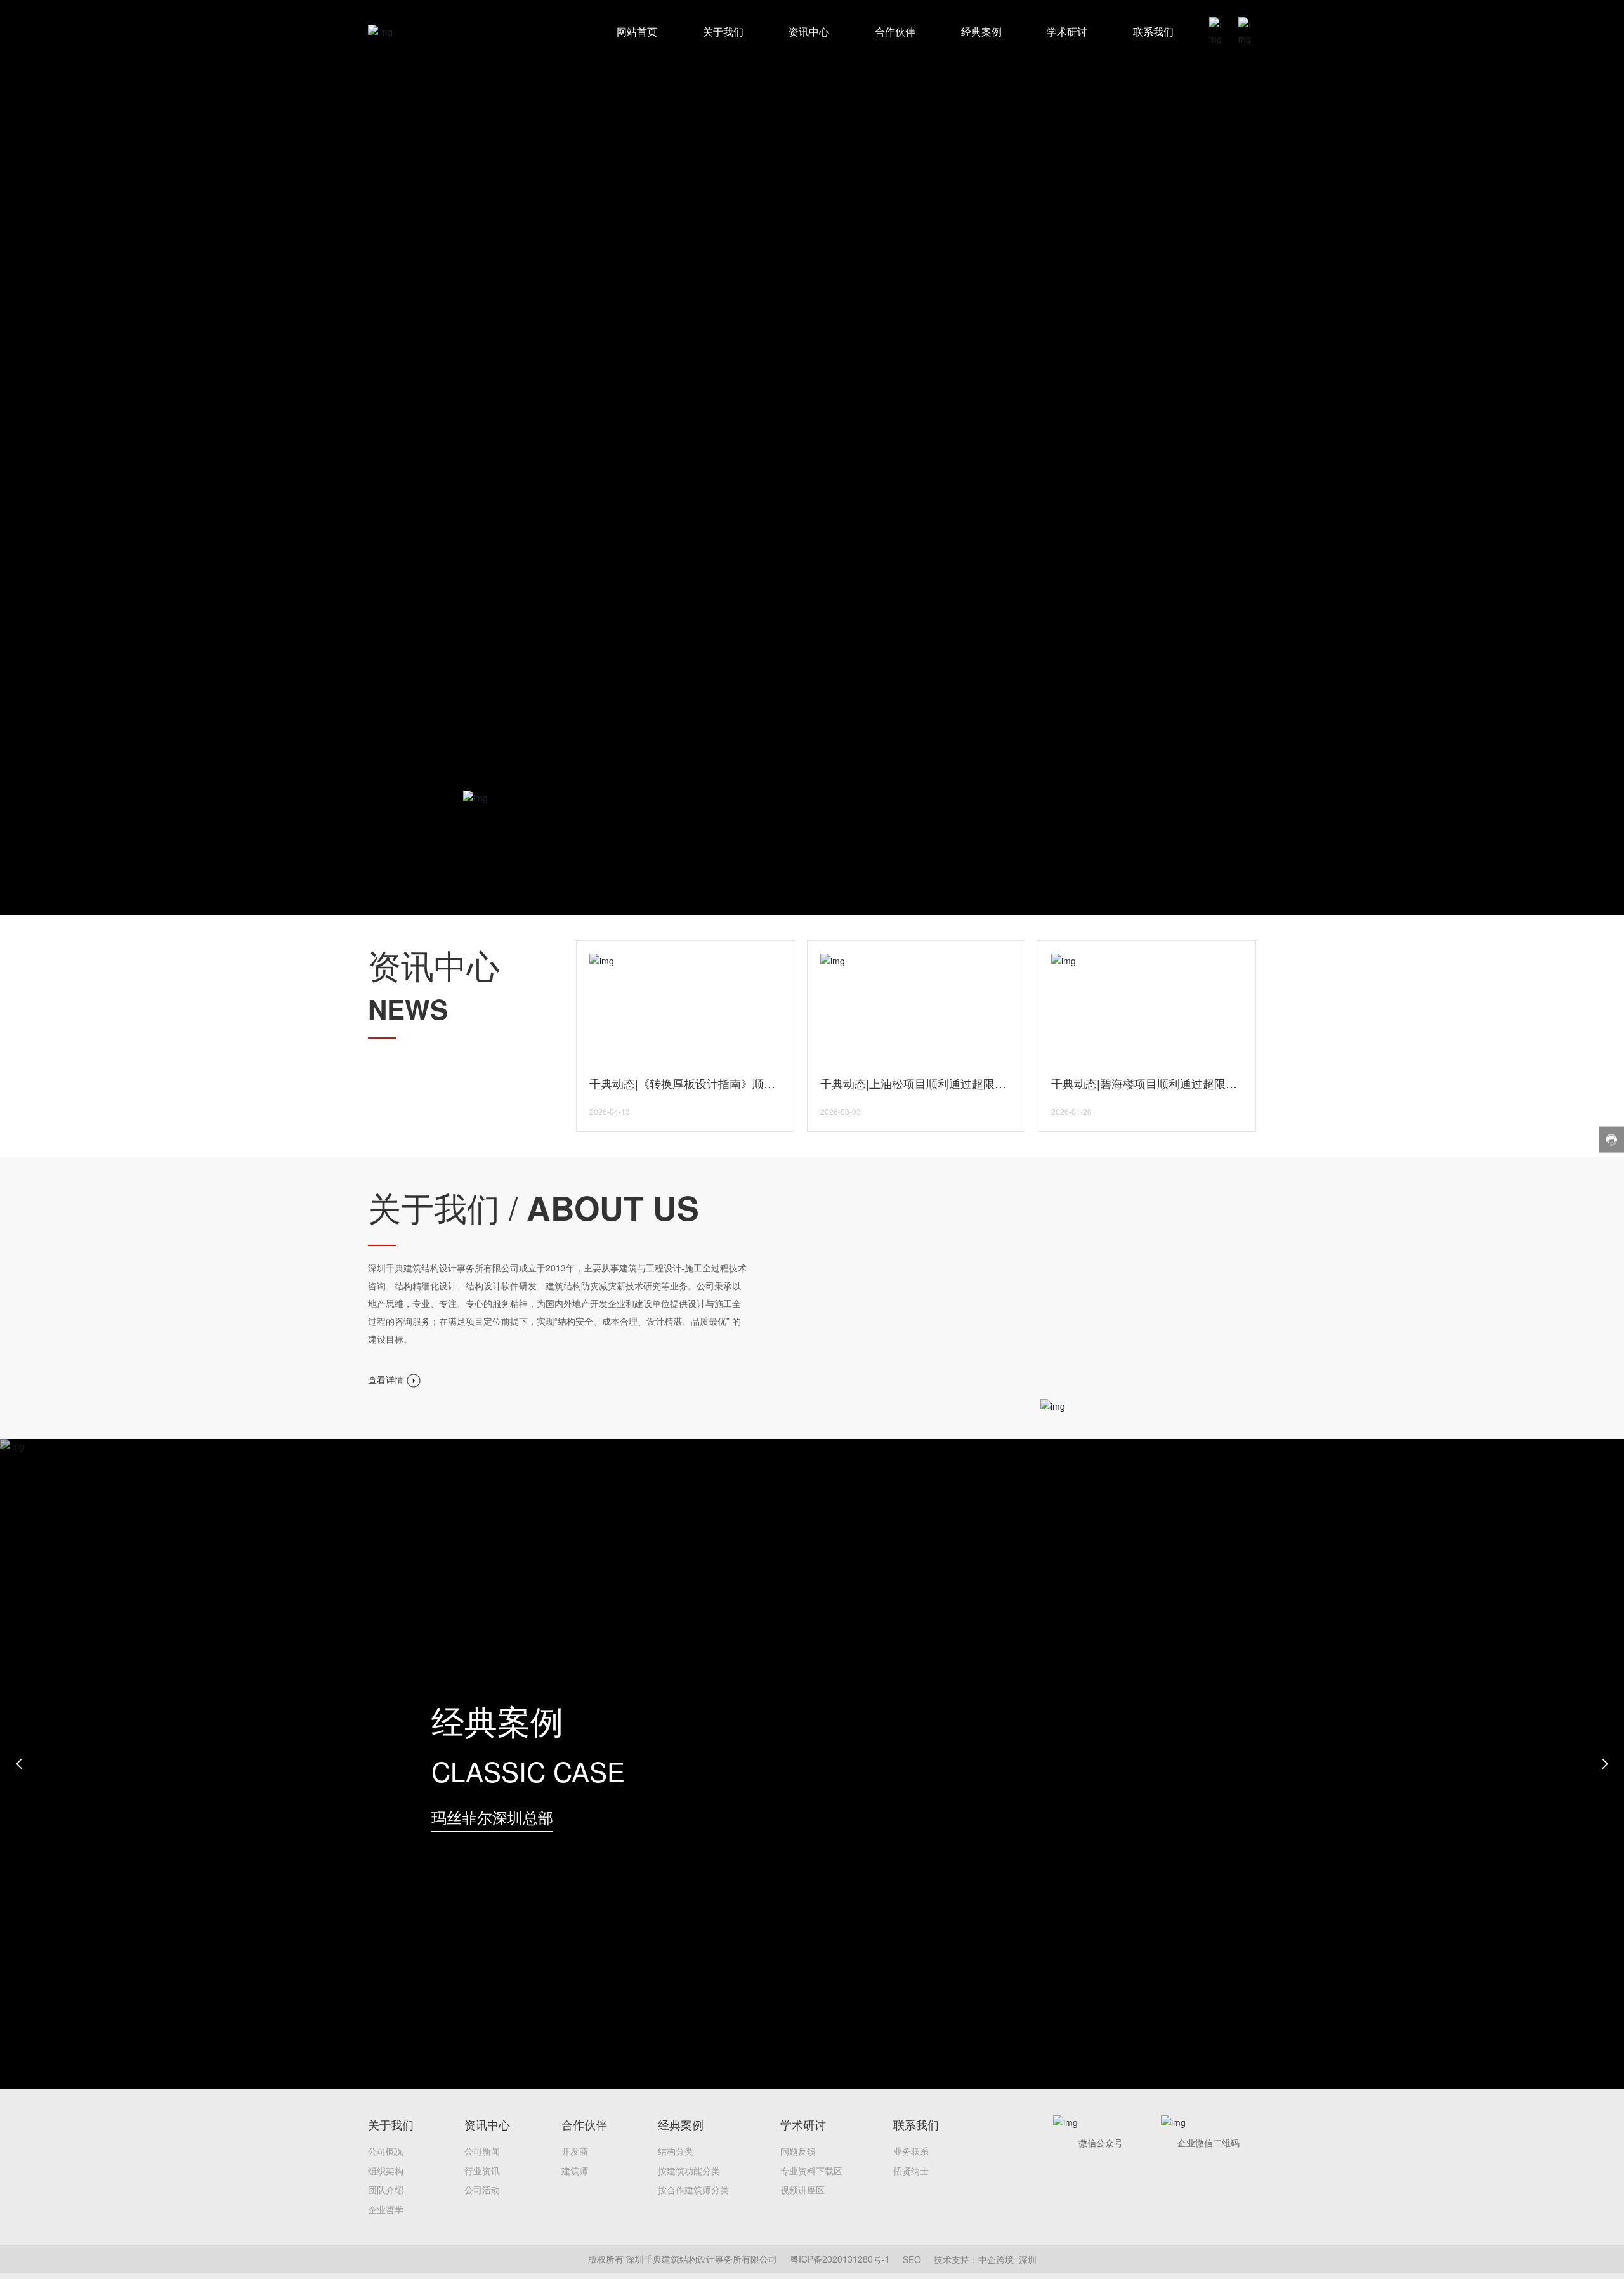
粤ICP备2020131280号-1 (840, 2259)
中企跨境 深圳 (1007, 2259)
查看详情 (387, 1379)
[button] (19, 1764)
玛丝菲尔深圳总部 (492, 1817)
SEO (912, 2259)
